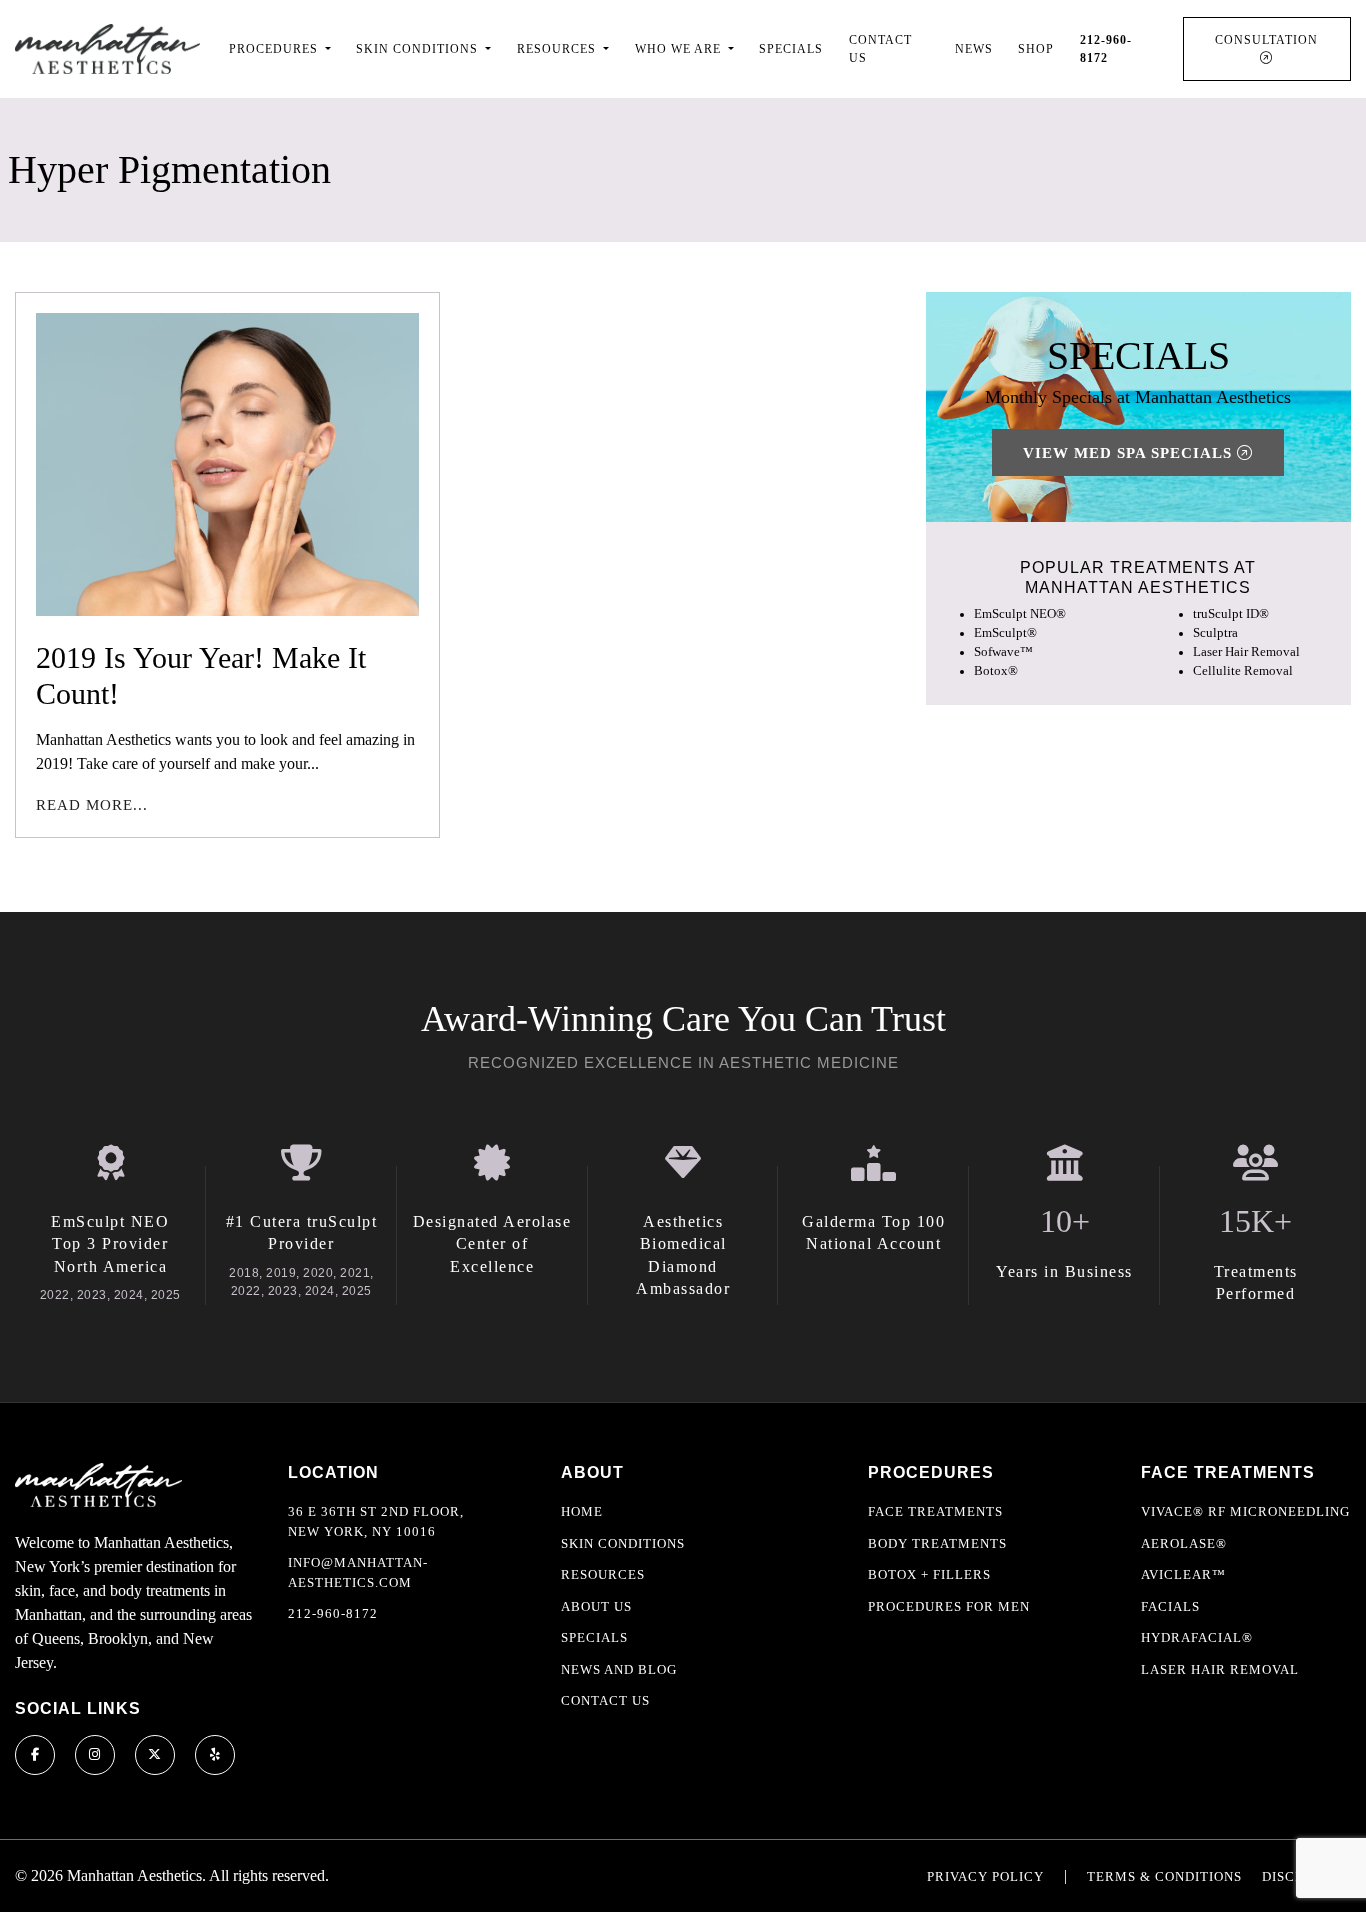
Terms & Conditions (1164, 1876)
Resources (603, 1574)
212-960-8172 (333, 1613)
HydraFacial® (1197, 1637)
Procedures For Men (949, 1606)
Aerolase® (1184, 1543)
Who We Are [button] (680, 49)
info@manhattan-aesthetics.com (358, 1572)
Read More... (92, 805)
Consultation (1266, 40)
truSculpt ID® (1231, 613)
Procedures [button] (275, 49)
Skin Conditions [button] (419, 49)
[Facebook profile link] (35, 1755)
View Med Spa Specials (1130, 452)
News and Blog (619, 1669)
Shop (1036, 49)
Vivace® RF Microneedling (1245, 1511)
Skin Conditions (623, 1543)
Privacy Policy (985, 1876)
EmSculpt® (1005, 633)
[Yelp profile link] (215, 1755)
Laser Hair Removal (1246, 652)
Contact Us (880, 49)
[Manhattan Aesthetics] (107, 48)
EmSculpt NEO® (1020, 613)
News (974, 49)
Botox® (996, 671)
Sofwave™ (1003, 652)
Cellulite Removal (1243, 671)
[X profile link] (155, 1755)
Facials (1170, 1606)
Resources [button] (558, 49)
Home (582, 1511)
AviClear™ (1183, 1574)
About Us (596, 1606)
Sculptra (1215, 633)
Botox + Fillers (929, 1574)
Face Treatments (935, 1511)
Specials (791, 49)
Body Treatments (937, 1543)
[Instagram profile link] (95, 1755)
